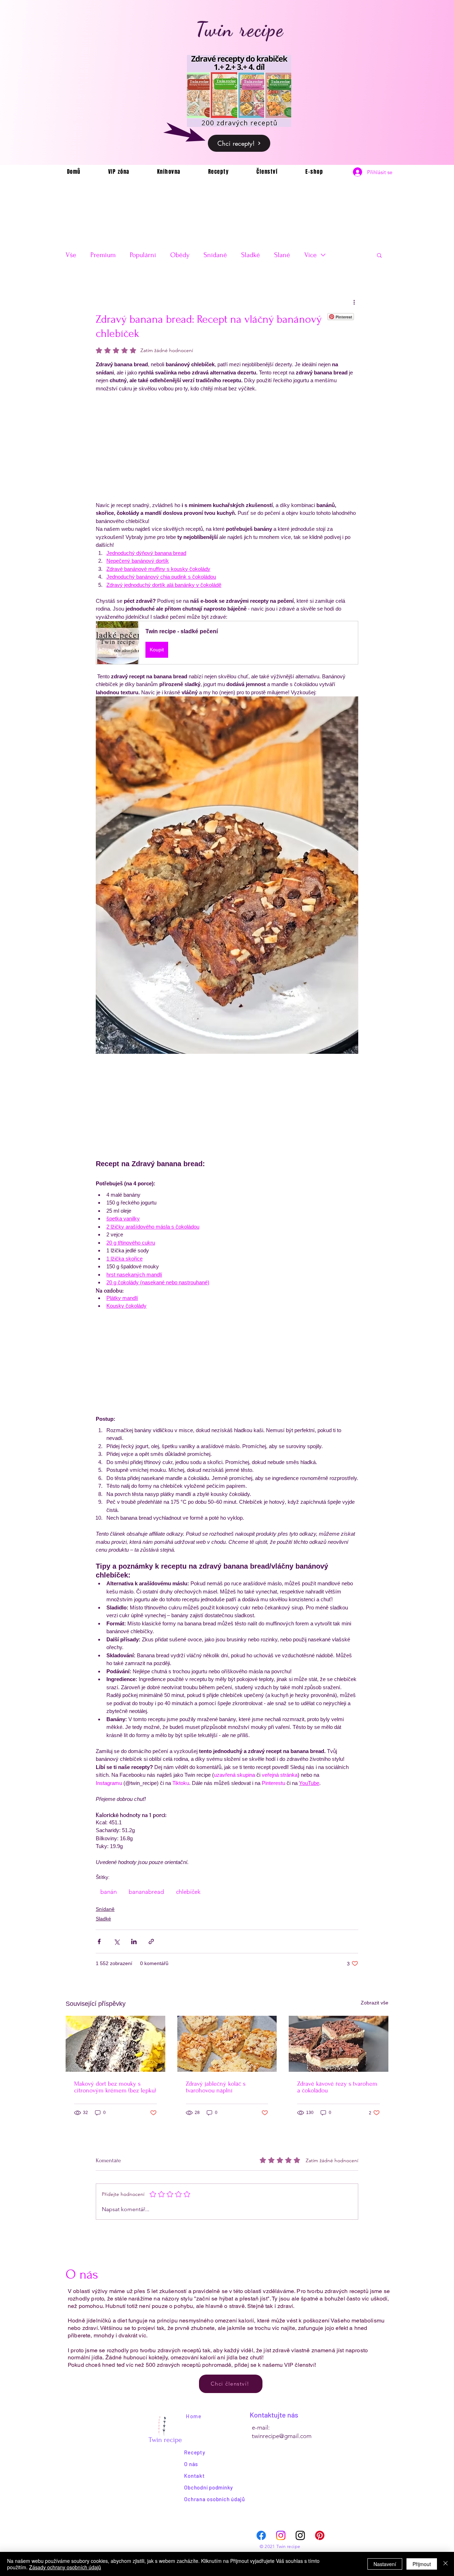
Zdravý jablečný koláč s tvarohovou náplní (216, 2087)
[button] (379, 255)
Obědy (180, 255)
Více (311, 255)
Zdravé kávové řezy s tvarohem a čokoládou (337, 2087)
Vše (71, 255)
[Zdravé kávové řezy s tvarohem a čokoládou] (339, 2044)
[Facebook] (261, 2535)
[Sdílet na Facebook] (99, 1941)
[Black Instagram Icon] (300, 2535)
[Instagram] (281, 2535)
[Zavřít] (445, 2564)
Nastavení (385, 2564)
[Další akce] (354, 302)
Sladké (251, 255)
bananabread (146, 1892)
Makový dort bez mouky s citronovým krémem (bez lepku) (115, 2087)
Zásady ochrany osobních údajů (65, 2567)
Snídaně (215, 255)
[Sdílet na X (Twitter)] (117, 1941)
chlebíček (188, 1892)
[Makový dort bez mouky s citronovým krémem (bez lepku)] (115, 2044)
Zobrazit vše (375, 2003)
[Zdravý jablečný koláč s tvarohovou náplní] (227, 2044)
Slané (282, 255)
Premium (103, 255)
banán (109, 1892)
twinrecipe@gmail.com (282, 2436)
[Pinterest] (320, 2535)
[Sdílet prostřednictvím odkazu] (151, 1941)
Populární (143, 255)
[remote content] (227, 451)
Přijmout (422, 2564)
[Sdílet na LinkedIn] (134, 1941)
